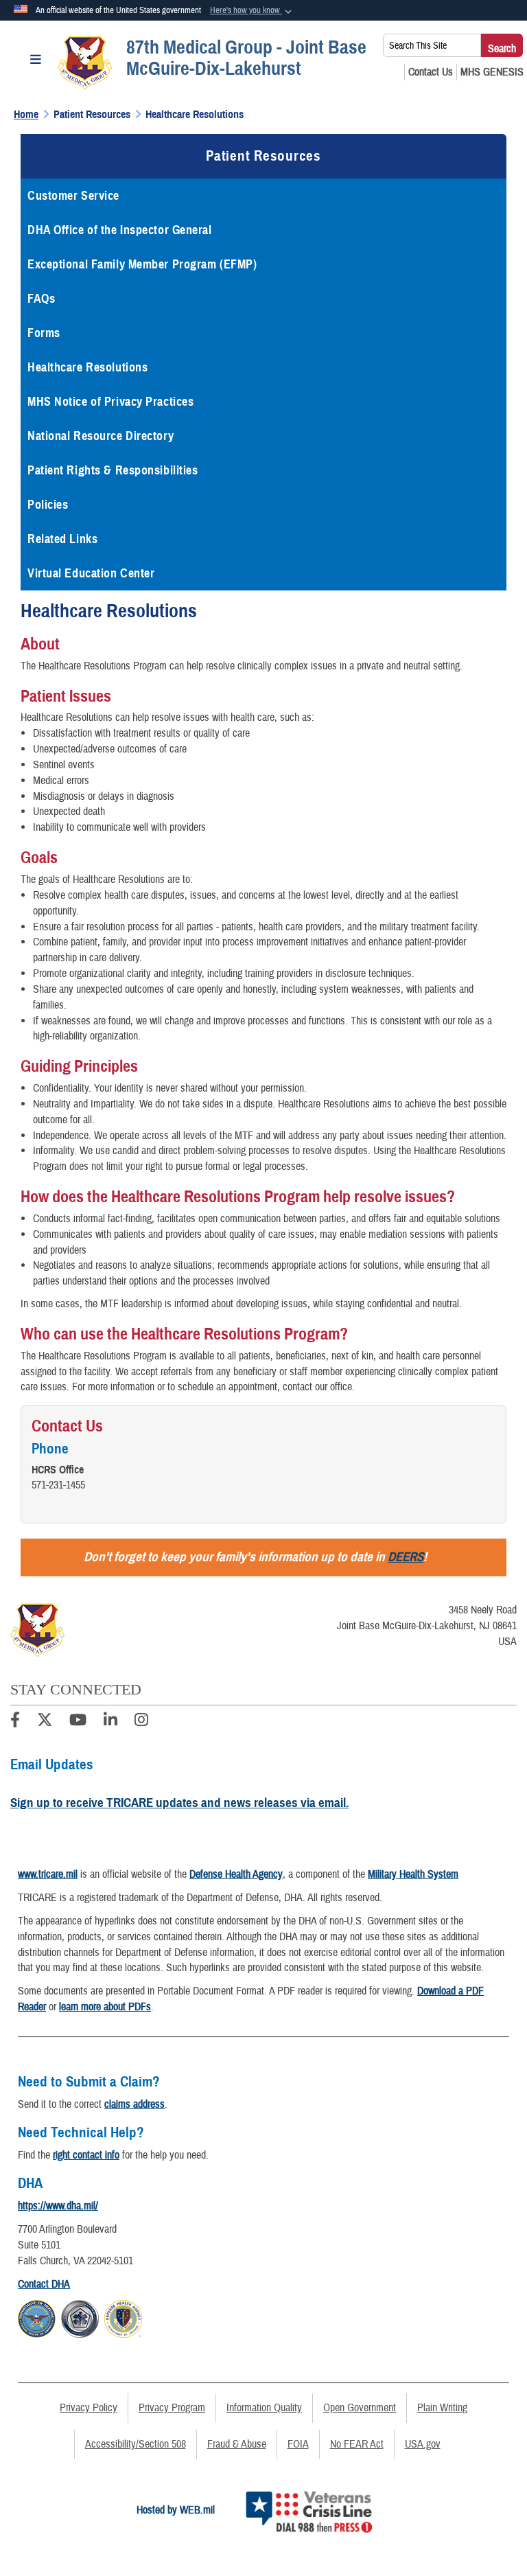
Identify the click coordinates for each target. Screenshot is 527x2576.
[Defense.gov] (37, 2316)
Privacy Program (172, 2408)
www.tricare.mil (48, 1874)
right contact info (86, 2155)
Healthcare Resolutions (87, 367)
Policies (48, 505)
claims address (134, 2104)
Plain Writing (442, 2408)
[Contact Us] (431, 72)
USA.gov (423, 2444)
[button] (252, 11)
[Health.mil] (80, 2316)
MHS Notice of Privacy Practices (110, 402)
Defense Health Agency (236, 1874)
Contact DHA (44, 2284)
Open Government (360, 2408)
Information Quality (264, 2408)
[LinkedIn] (110, 1722)
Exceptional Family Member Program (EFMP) (142, 264)
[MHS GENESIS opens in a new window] (492, 72)
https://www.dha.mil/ (58, 2206)
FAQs (41, 299)
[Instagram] (141, 1722)
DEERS (406, 1557)
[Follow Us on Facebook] (15, 1722)
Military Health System (413, 1874)
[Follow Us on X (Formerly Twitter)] (45, 1722)
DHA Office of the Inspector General (120, 230)
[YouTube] (78, 1722)
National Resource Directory (101, 436)
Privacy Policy (89, 2408)
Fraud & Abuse (237, 2444)
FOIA (298, 2444)
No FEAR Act (357, 2444)
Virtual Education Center (91, 573)
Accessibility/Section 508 (136, 2444)
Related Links (62, 539)
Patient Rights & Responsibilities (113, 470)
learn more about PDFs (105, 2007)
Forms (44, 333)
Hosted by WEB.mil (176, 2510)
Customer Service (73, 196)
